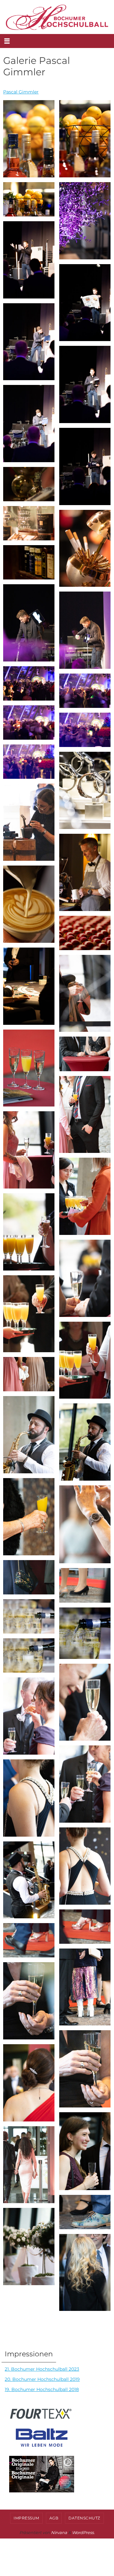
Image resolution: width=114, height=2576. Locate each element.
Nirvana (59, 2532)
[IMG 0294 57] (85, 730)
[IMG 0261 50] (85, 548)
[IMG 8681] (85, 1633)
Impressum (26, 2518)
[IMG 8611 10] (85, 1360)
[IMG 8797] (85, 2151)
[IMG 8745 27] (85, 1927)
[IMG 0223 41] (85, 221)
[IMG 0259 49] (29, 523)
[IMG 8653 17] (85, 1585)
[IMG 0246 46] (29, 424)
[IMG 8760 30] (29, 2001)
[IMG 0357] (85, 933)
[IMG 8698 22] (29, 1716)
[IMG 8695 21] (85, 1702)
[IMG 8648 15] (85, 1524)
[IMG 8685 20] (29, 1655)
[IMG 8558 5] (29, 1150)
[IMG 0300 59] (85, 790)
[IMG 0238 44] (29, 342)
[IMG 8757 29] (85, 1987)
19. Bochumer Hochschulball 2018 (42, 2389)
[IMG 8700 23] (85, 1784)
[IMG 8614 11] (29, 1374)
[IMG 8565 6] (85, 1196)
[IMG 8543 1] (85, 993)
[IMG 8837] (29, 2247)
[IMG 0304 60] (29, 822)
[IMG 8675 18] (29, 1616)
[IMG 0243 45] (85, 384)
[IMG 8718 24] (29, 1798)
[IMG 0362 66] (29, 986)
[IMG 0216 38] (29, 139)
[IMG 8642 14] (29, 1517)
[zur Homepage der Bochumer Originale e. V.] (39, 2493)
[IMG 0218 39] (85, 139)
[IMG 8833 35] (85, 2212)
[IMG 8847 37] (85, 2273)
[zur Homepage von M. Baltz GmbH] (36, 2447)
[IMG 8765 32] (29, 2083)
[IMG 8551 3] (85, 1054)
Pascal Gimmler (21, 92)
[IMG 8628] (85, 1442)
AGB (54, 2518)
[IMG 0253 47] (85, 466)
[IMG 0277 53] (85, 630)
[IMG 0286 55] (85, 691)
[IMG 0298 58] (29, 762)
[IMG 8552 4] (85, 1115)
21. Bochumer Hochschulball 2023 (42, 2369)
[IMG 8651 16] (29, 1577)
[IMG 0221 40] (29, 199)
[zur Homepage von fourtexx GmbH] (39, 2420)
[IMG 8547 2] (29, 1068)
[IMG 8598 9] (29, 1314)
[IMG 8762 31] (85, 2069)
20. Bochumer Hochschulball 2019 (42, 2379)
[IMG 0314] (85, 872)
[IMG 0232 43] (85, 303)
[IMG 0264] (29, 562)
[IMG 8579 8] (85, 1278)
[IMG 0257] (29, 484)
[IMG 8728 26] (29, 1880)
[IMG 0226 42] (29, 260)
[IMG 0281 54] (29, 683)
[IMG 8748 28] (29, 1940)
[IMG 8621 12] (29, 1435)
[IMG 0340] (29, 904)
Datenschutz (84, 2518)
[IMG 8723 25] (85, 1866)
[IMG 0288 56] (29, 723)
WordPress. (83, 2532)
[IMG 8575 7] (29, 1232)
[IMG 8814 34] (29, 2165)
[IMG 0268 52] (29, 623)
